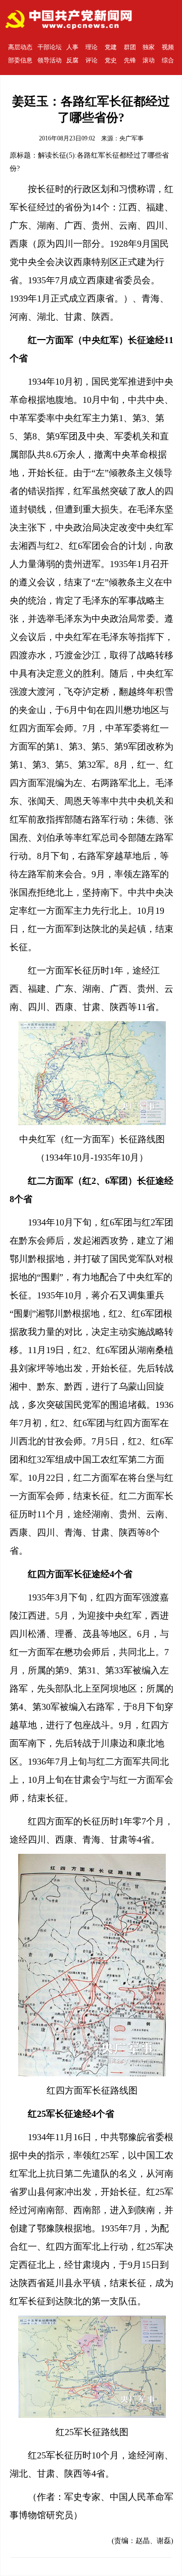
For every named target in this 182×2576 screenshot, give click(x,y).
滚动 (149, 60)
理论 (92, 47)
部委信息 (20, 60)
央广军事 (131, 138)
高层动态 (20, 47)
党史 (111, 60)
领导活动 (50, 60)
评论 (92, 60)
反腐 (72, 60)
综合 (168, 60)
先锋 (130, 60)
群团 (130, 47)
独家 (149, 47)
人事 (72, 47)
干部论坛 (50, 47)
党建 (111, 47)
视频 (168, 47)
